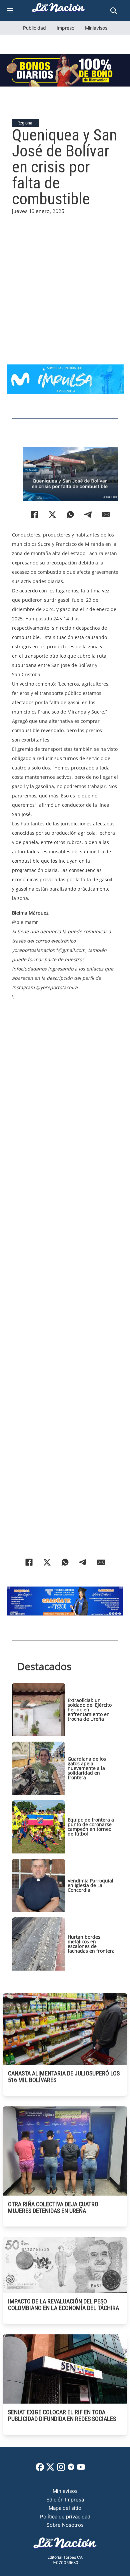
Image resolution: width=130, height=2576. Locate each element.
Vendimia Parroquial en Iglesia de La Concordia (90, 1885)
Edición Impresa (65, 2500)
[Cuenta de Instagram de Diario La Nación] (61, 2469)
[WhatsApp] (70, 515)
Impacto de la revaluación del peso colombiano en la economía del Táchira (63, 2305)
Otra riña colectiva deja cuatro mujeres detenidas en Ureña (53, 2207)
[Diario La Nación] (58, 9)
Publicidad (34, 28)
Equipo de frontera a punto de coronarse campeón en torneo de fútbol (91, 1827)
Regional (25, 123)
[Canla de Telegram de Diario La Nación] (71, 2469)
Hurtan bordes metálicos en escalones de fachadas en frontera (91, 1944)
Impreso (65, 28)
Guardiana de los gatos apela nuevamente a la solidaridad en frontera (87, 1768)
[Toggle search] (114, 11)
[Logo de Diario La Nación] (65, 2545)
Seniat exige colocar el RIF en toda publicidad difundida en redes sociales (62, 2415)
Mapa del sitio (65, 2508)
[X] (52, 515)
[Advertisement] (65, 280)
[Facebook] (34, 515)
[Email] (106, 515)
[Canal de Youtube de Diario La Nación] (81, 2469)
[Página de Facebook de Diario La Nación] (40, 2469)
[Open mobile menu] (10, 11)
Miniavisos (96, 28)
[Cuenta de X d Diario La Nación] (50, 2469)
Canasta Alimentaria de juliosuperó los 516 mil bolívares (64, 2077)
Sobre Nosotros (65, 2525)
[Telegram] (88, 515)
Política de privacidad (65, 2517)
